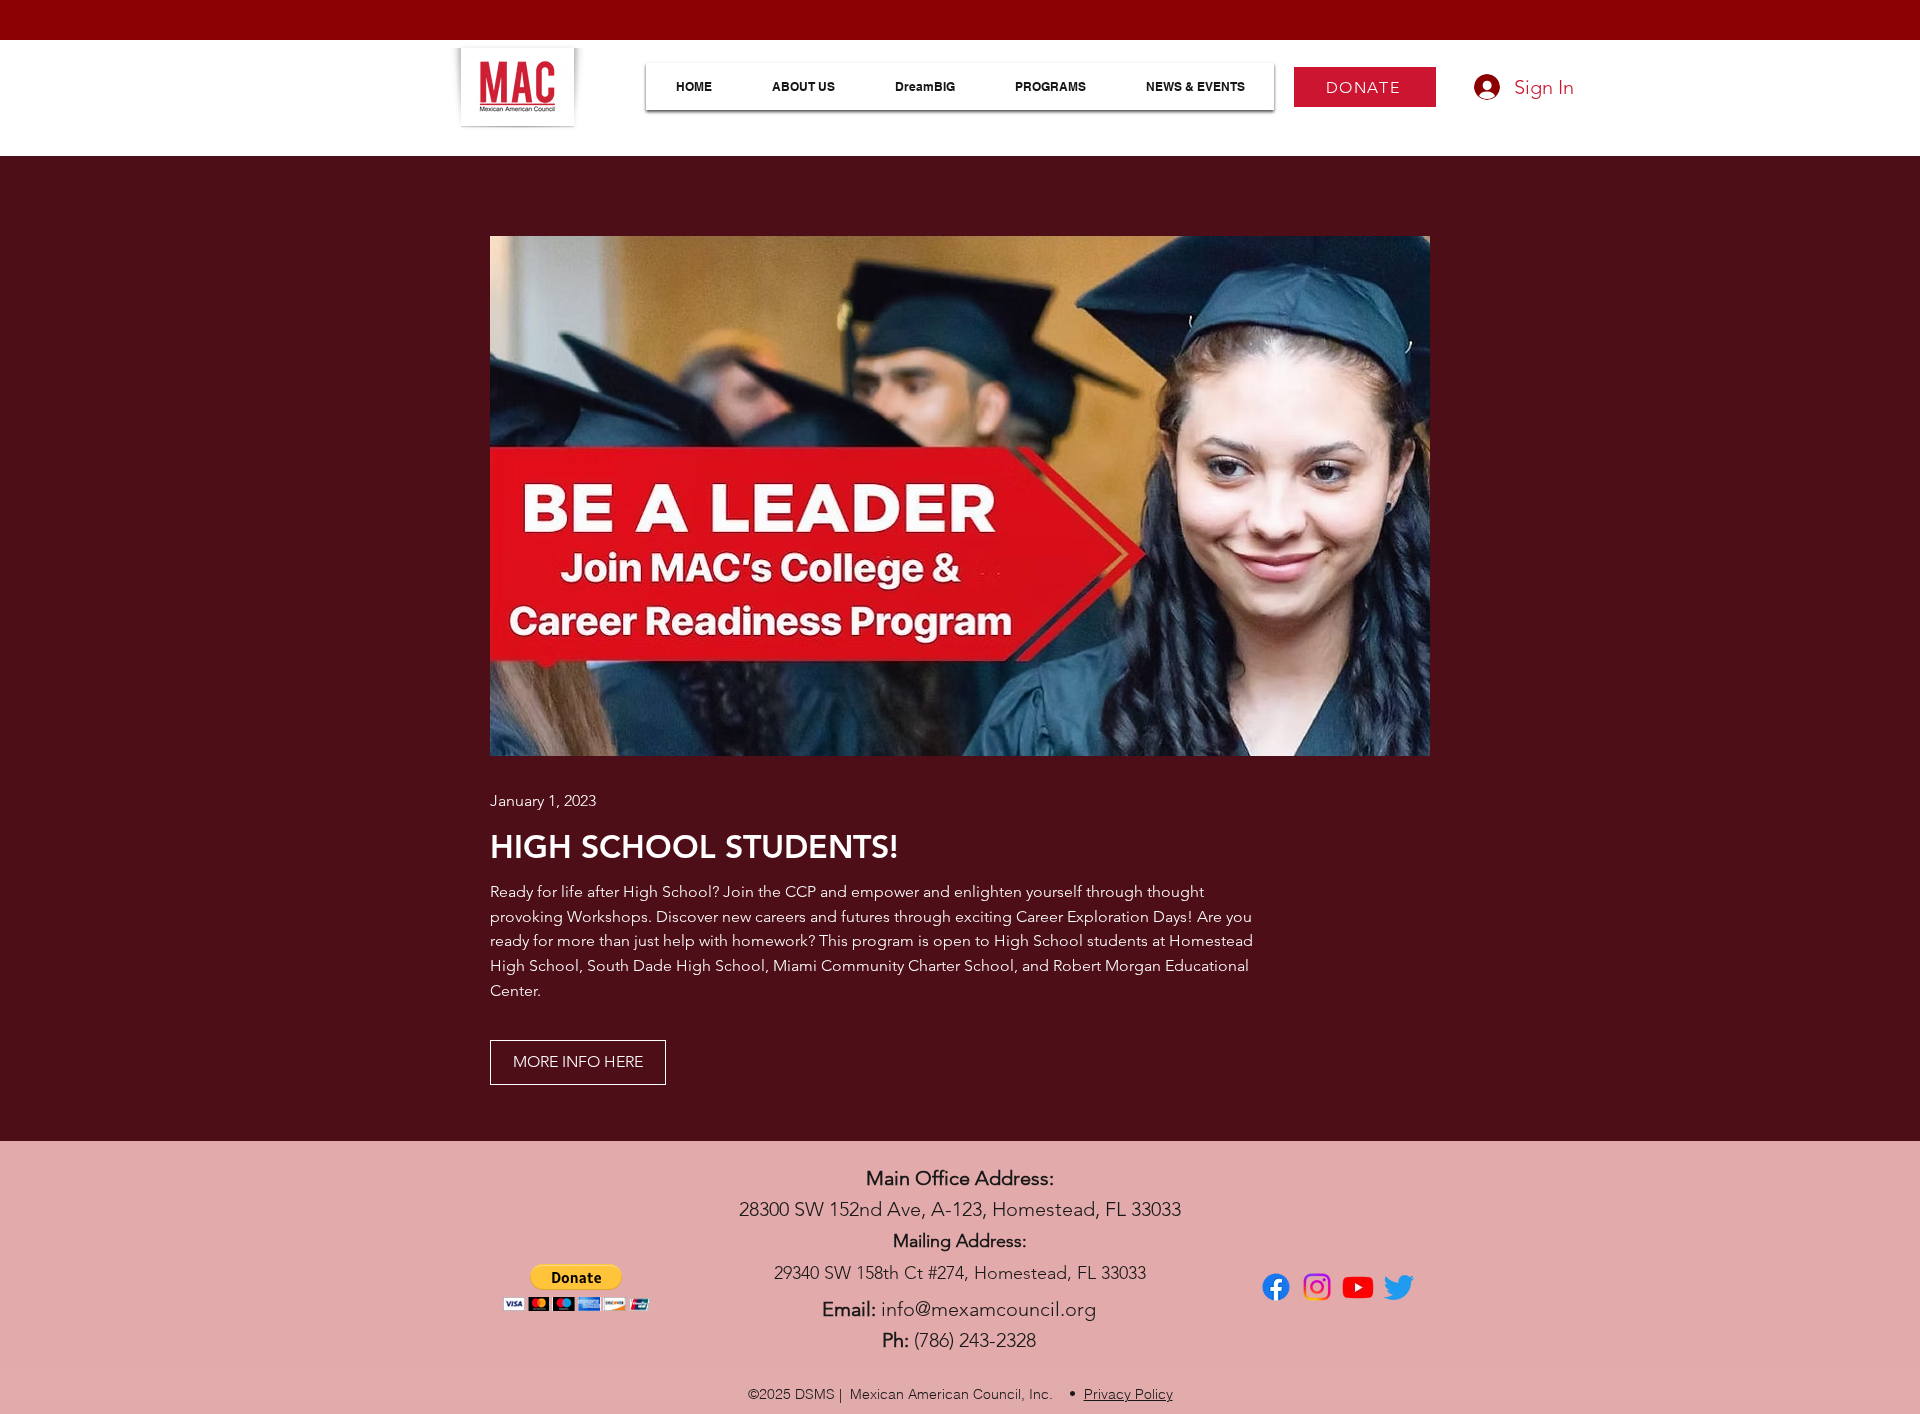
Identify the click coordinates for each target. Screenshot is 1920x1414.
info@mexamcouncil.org (988, 1309)
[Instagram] (1317, 1287)
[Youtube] (1358, 1287)
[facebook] (1276, 1287)
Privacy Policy (1128, 1394)
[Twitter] (1399, 1287)
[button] (576, 1287)
